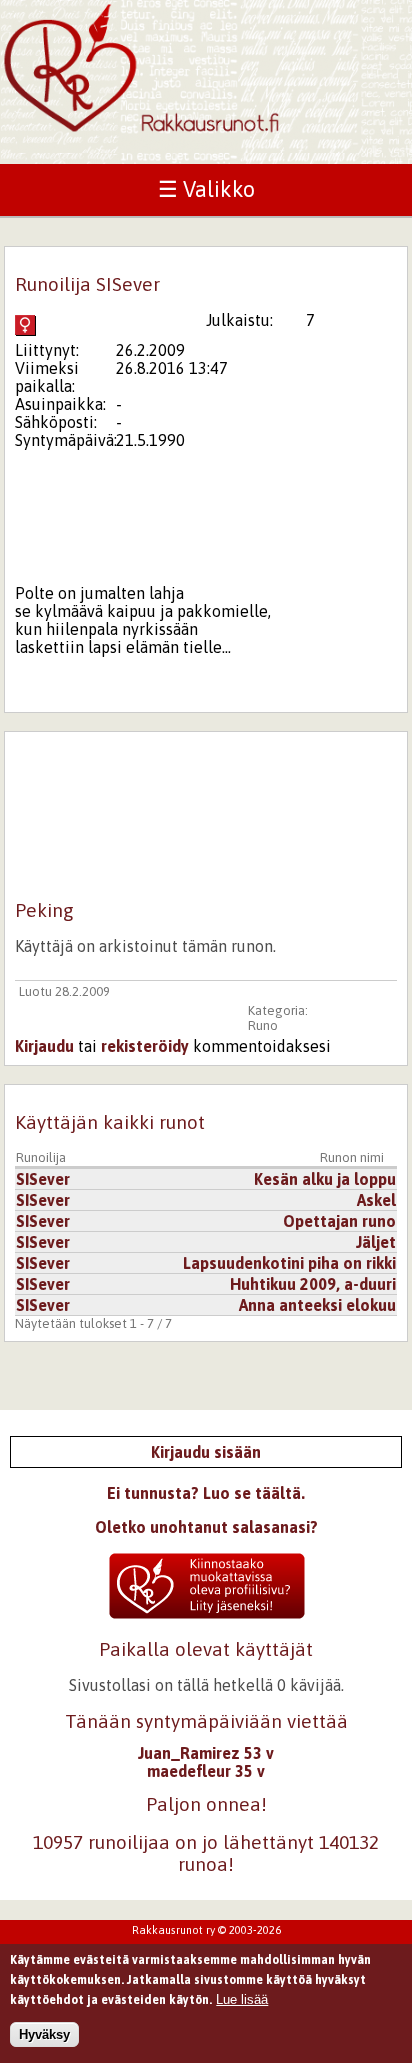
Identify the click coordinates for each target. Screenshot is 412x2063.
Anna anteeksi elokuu (317, 1305)
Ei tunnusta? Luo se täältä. (206, 1493)
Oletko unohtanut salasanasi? (206, 1527)
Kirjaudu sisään (206, 1452)
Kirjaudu (44, 1046)
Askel (376, 1200)
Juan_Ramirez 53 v (206, 1753)
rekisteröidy (145, 1046)
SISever (43, 1179)
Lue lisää (242, 1999)
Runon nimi (352, 1157)
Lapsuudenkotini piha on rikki (289, 1263)
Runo (263, 1025)
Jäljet (376, 1242)
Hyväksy (44, 2034)
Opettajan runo (339, 1221)
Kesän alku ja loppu (325, 1179)
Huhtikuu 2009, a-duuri (313, 1284)
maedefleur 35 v (206, 1771)
